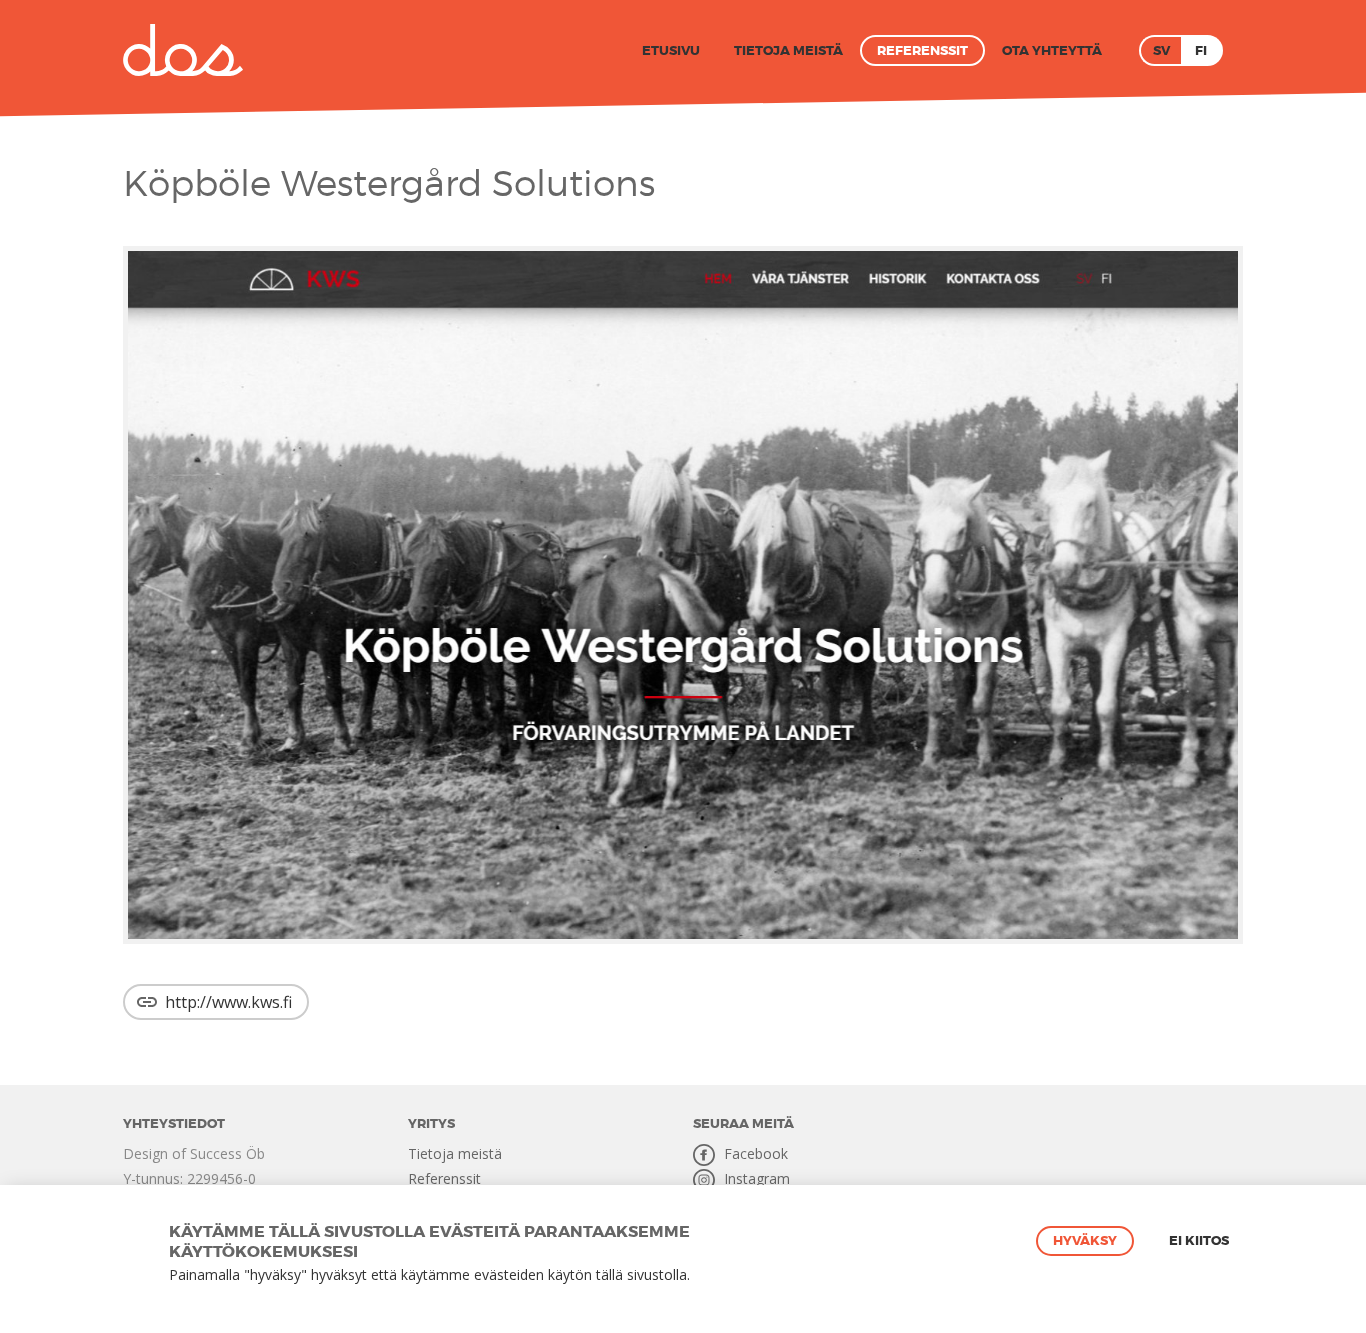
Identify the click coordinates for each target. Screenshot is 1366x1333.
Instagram (755, 1178)
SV (1161, 50)
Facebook (754, 1153)
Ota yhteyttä (1052, 50)
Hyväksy (1085, 1240)
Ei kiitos (1199, 1240)
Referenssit (922, 50)
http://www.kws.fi (228, 1002)
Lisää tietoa (726, 1275)
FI (1201, 50)
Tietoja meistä (788, 50)
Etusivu (671, 50)
